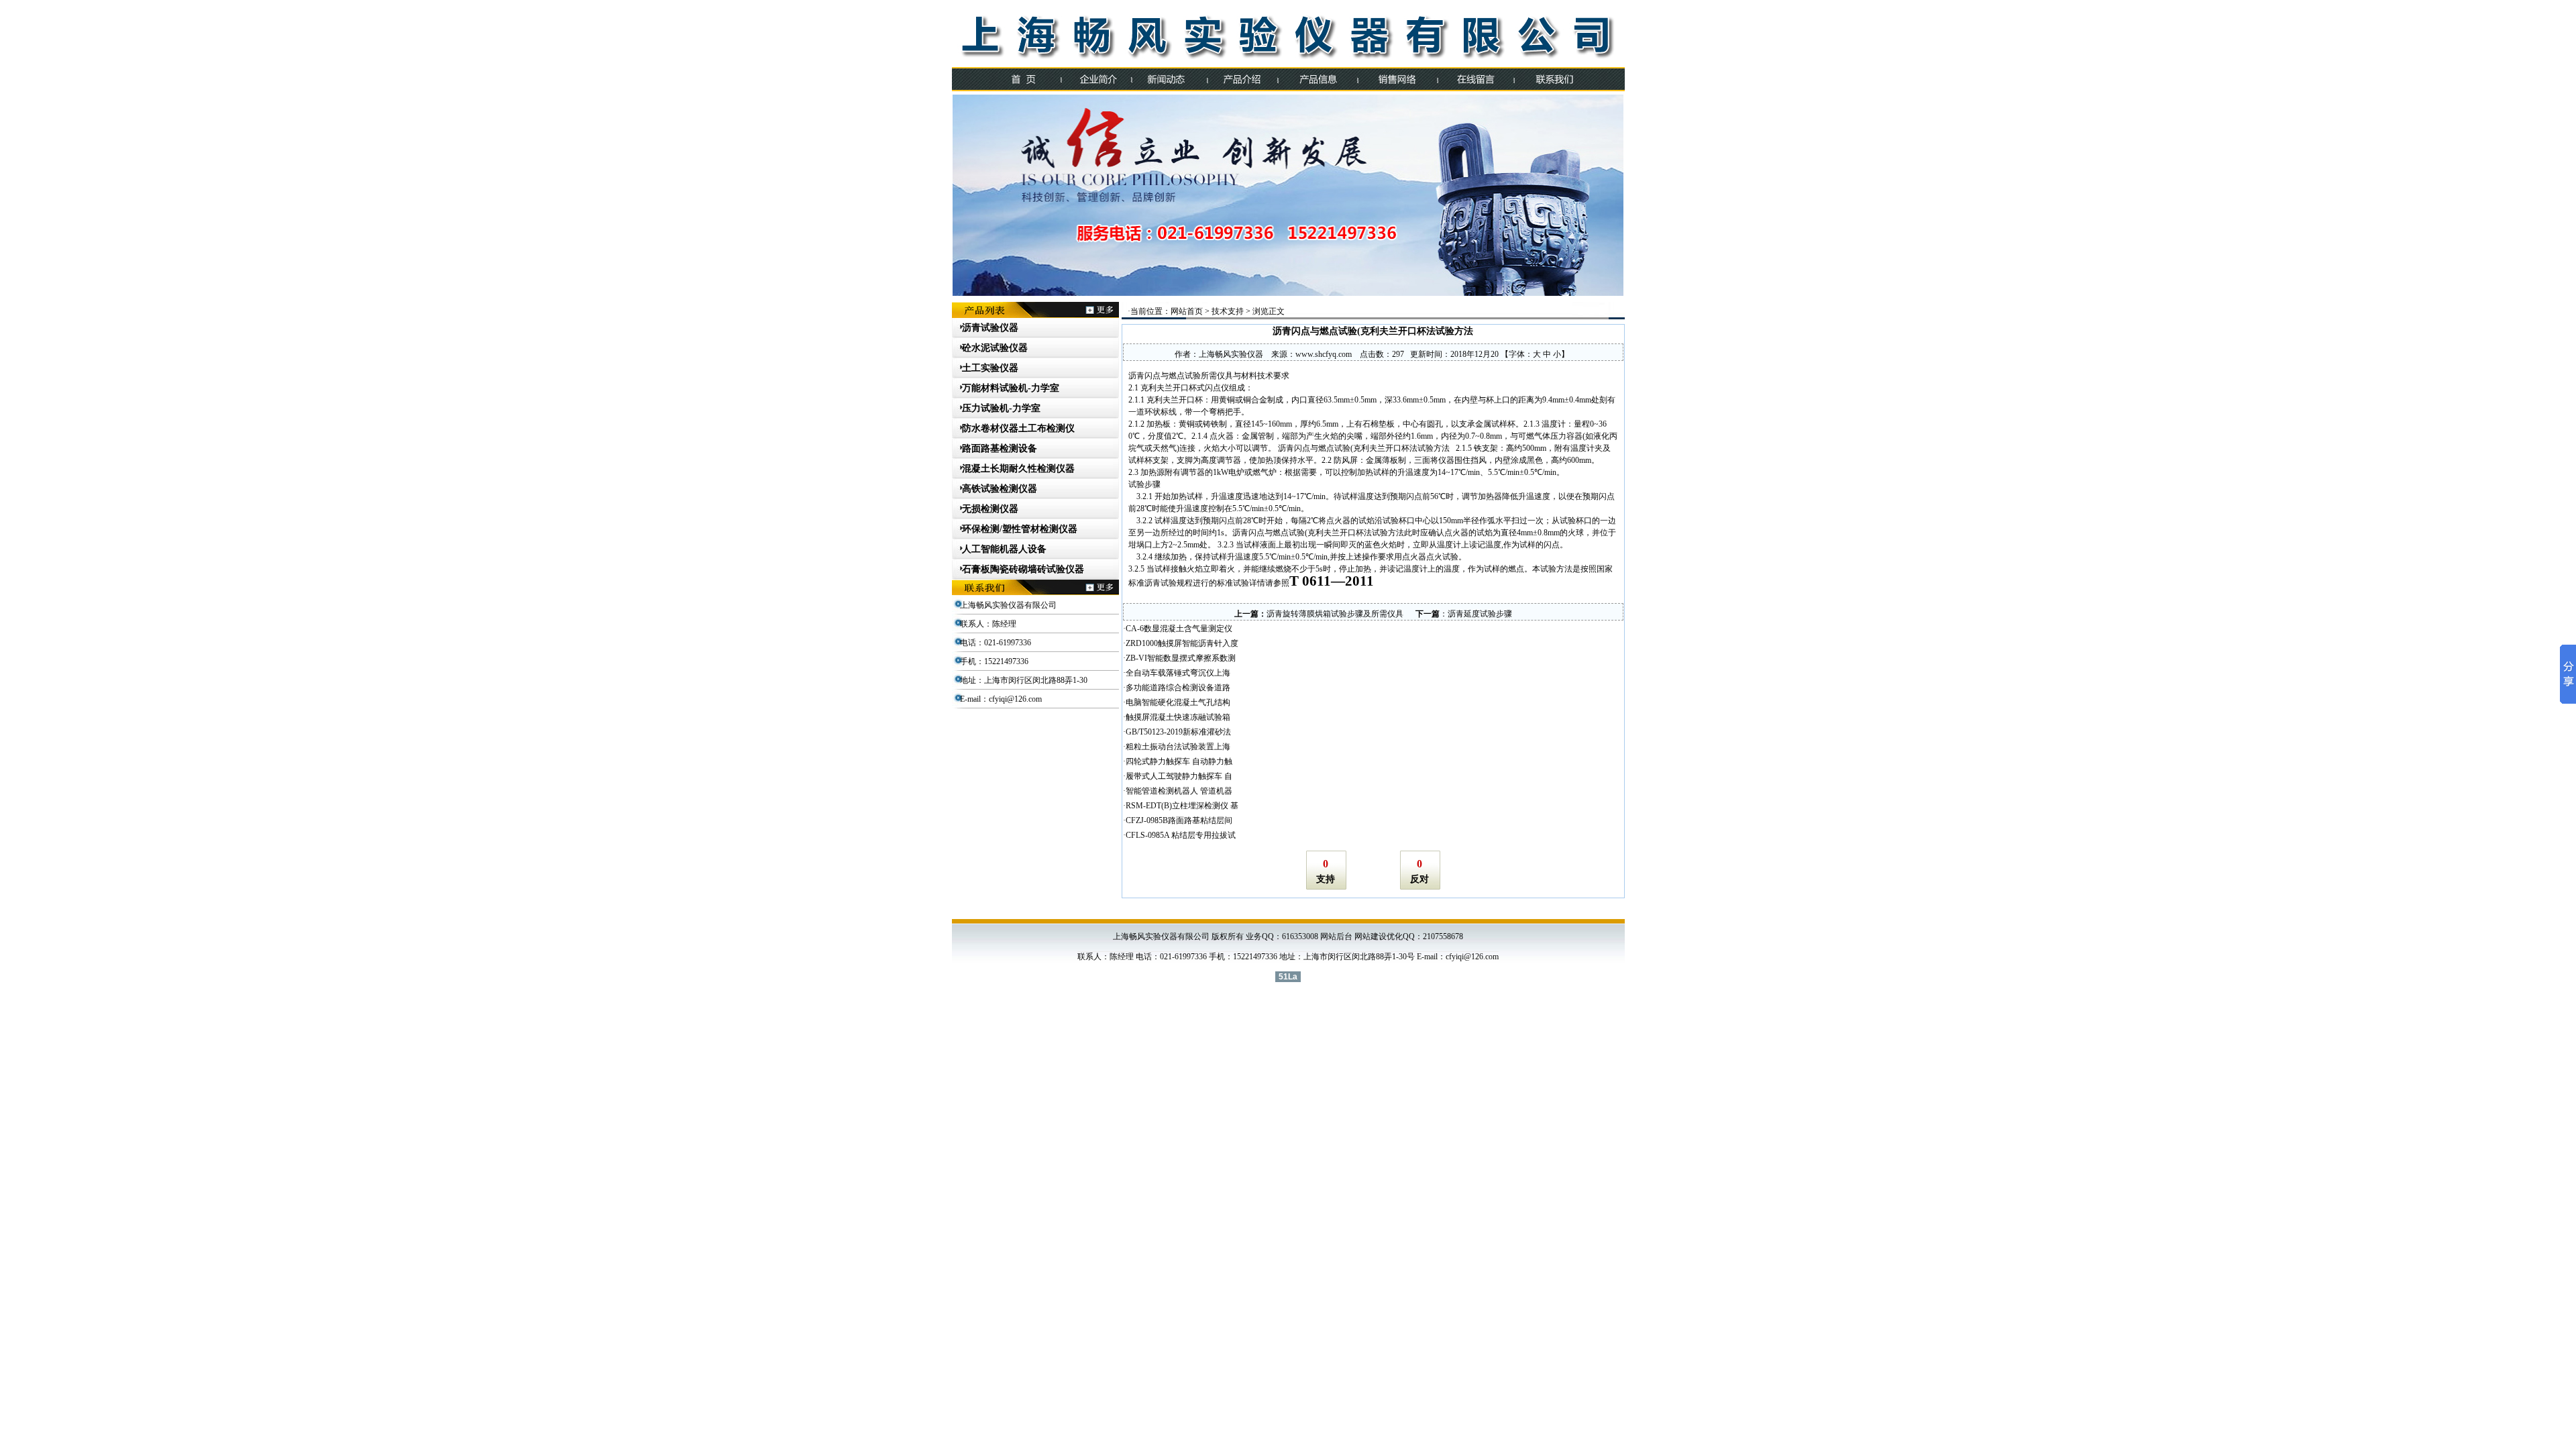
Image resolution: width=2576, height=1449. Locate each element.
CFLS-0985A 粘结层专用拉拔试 (1181, 835)
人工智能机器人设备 (1004, 549)
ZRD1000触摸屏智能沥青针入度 (1182, 643)
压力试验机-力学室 (1001, 408)
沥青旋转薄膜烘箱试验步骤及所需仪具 (1335, 614)
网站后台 (1336, 936)
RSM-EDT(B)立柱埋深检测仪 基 (1182, 806)
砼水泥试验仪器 (995, 348)
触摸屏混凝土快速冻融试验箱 (1178, 717)
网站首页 (1187, 311)
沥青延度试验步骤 (1480, 614)
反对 (1419, 879)
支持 (1326, 879)
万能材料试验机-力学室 (1011, 388)
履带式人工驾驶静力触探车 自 (1179, 776)
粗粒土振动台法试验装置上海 (1178, 747)
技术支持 (1228, 311)
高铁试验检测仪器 (1000, 489)
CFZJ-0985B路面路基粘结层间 (1179, 820)
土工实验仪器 (990, 368)
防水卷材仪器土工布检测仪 (1018, 428)
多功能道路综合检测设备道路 (1178, 688)
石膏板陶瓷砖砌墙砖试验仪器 (1023, 569)
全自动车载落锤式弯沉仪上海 (1178, 673)
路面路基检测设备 (1000, 448)
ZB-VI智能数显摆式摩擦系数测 (1181, 658)
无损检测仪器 (990, 509)
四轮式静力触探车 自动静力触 (1179, 761)
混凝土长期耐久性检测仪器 (1018, 469)
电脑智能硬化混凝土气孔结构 (1178, 702)
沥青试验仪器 (990, 328)
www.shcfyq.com (1324, 354)
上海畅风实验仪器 (1231, 354)
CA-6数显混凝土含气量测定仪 (1179, 629)
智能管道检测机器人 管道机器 (1179, 791)
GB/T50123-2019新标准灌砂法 (1178, 732)
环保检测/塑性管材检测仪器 (1020, 529)
